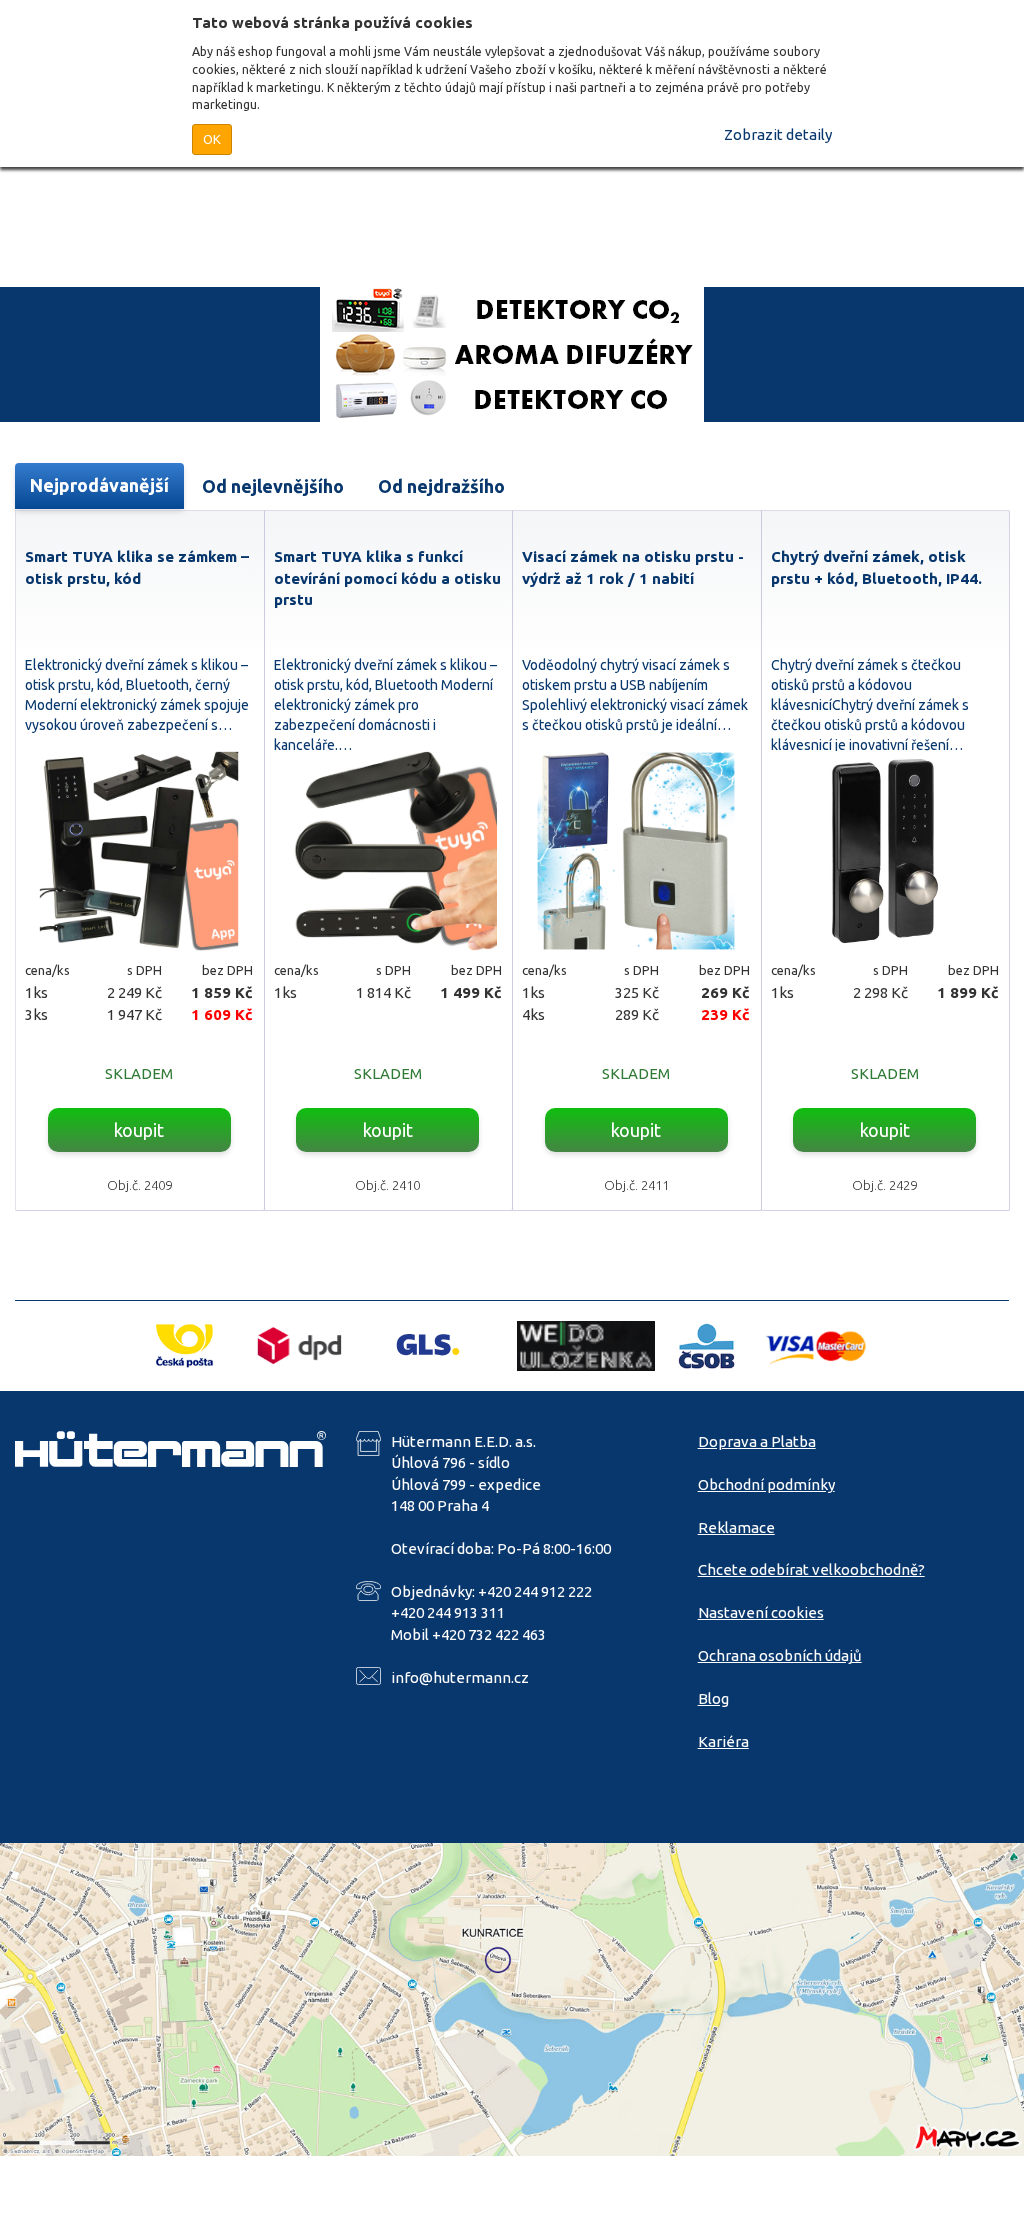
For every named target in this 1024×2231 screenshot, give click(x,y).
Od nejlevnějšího (273, 486)
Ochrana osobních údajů (780, 1655)
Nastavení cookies (761, 1612)
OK (212, 139)
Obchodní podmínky (766, 1484)
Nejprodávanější (99, 485)
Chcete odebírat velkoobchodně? (811, 1569)
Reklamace (736, 1527)
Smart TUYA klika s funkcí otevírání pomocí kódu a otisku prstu (387, 578)
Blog (713, 1698)
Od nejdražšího (441, 486)
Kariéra (723, 1741)
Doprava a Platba (757, 1441)
